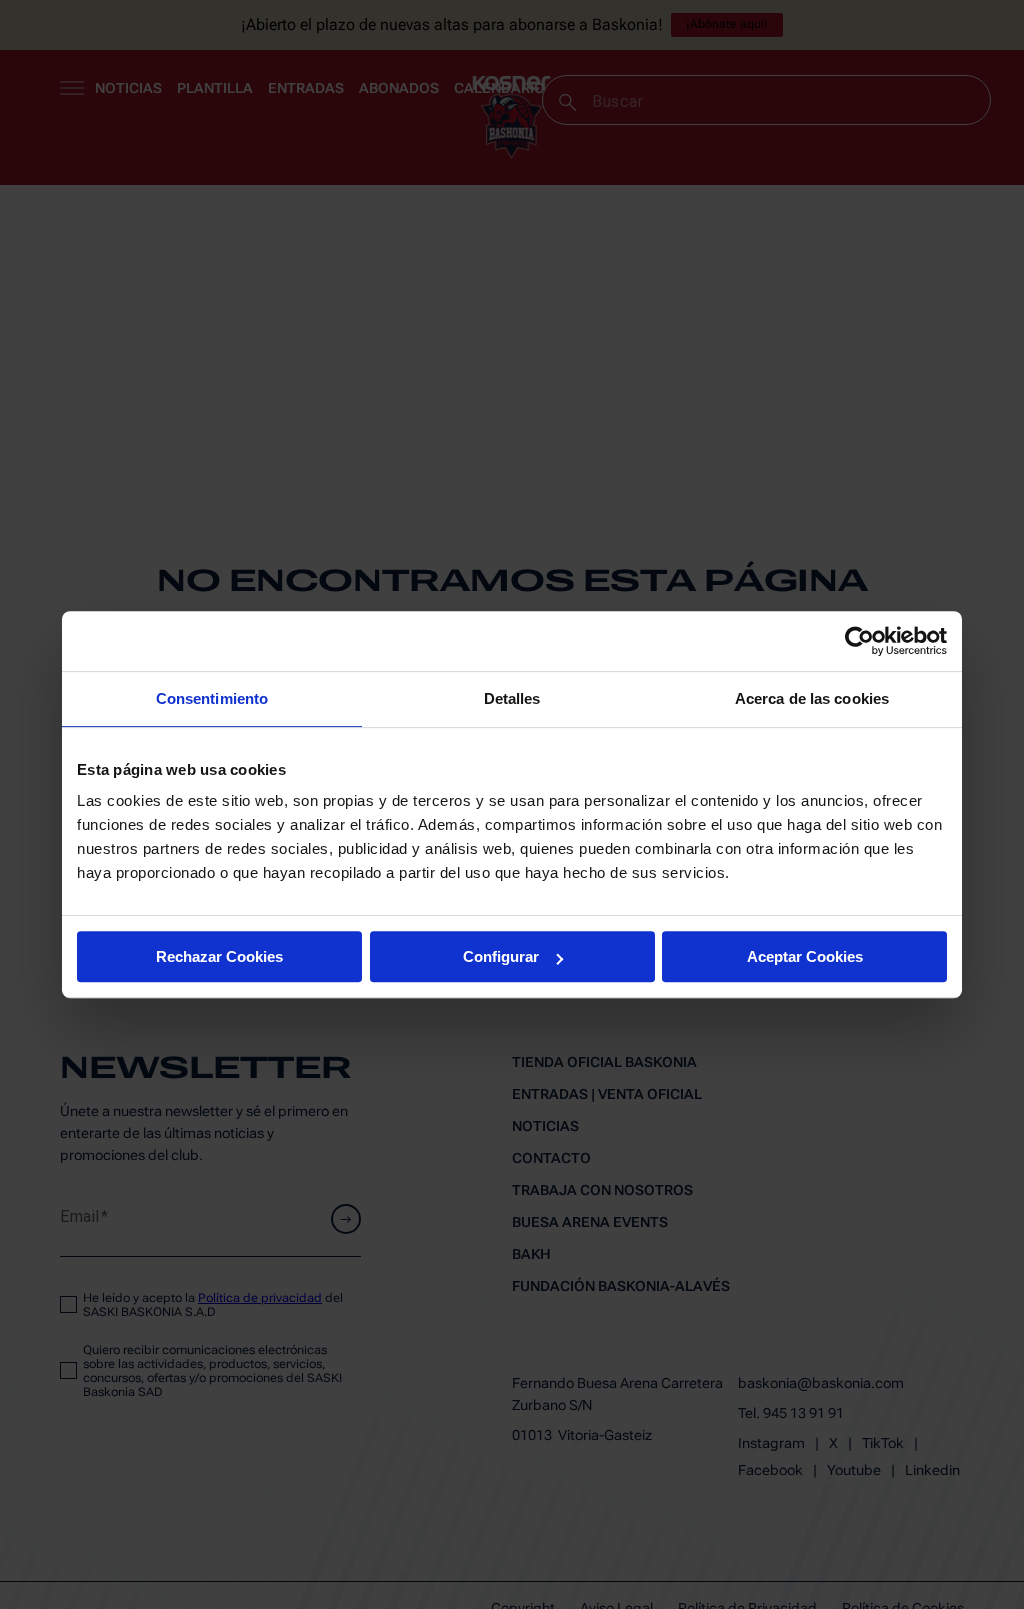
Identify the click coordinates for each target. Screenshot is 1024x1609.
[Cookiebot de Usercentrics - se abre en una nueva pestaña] (859, 641)
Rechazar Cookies (219, 956)
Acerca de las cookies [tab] (812, 698)
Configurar (501, 956)
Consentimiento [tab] (212, 698)
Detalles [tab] (512, 698)
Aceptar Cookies (805, 956)
